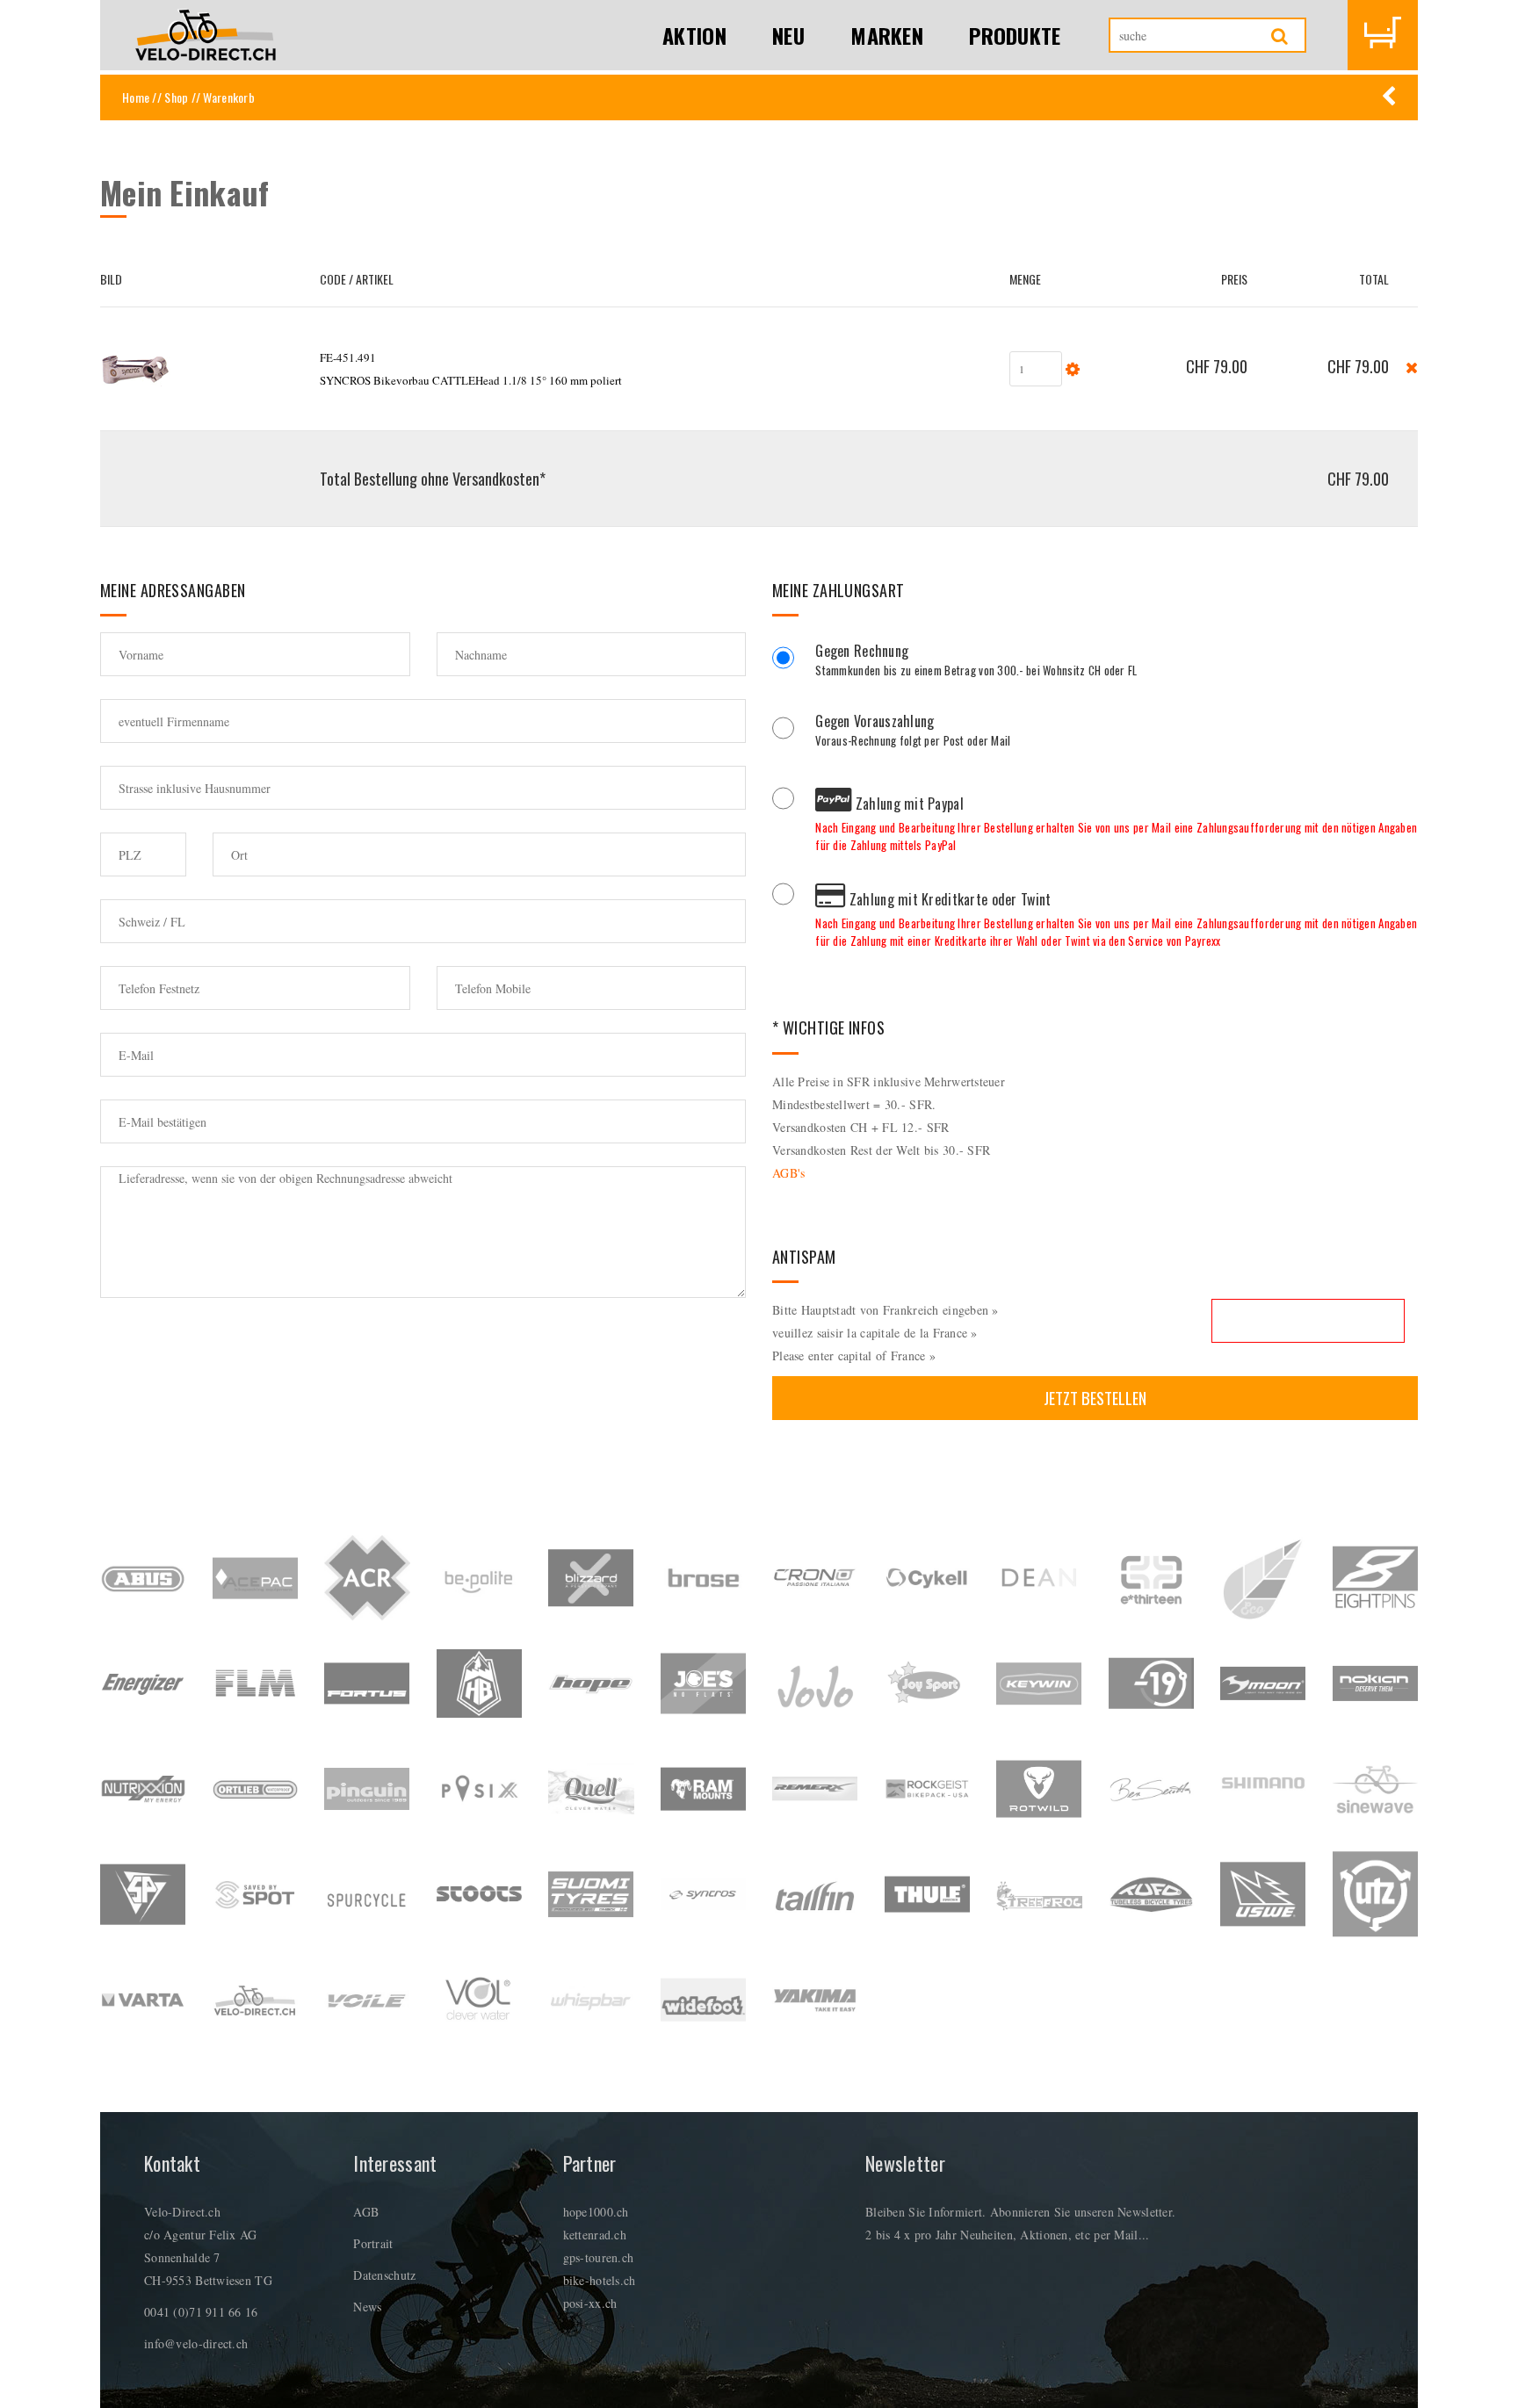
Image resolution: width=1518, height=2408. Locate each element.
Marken (887, 35)
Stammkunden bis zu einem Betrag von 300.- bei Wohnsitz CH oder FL (976, 662)
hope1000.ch (596, 2212)
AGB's (788, 1173)
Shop (176, 97)
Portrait (373, 2243)
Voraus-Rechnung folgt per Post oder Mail (913, 732)
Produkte (1015, 35)
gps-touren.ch (599, 2257)
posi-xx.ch (590, 2303)
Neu (788, 35)
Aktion (694, 35)
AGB (366, 2212)
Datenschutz (384, 2275)
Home (136, 97)
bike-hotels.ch (600, 2280)
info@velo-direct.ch (196, 2343)
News (367, 2307)
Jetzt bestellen (1095, 1398)
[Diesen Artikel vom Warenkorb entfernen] (1412, 366)
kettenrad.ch (595, 2235)
